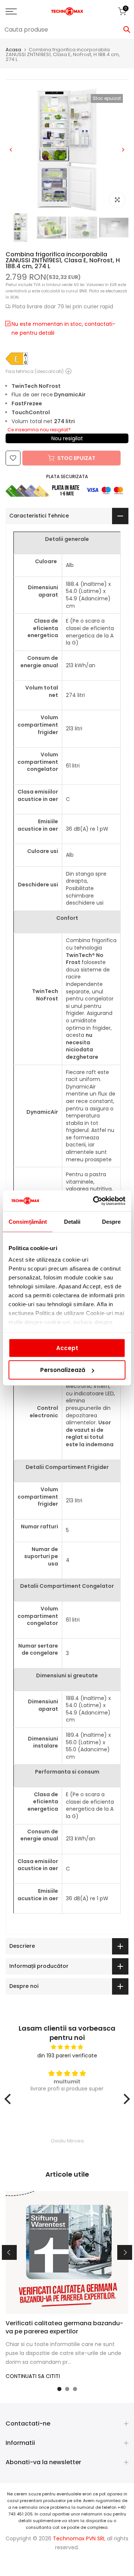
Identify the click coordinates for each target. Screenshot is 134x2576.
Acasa (13, 50)
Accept (67, 1348)
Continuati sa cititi (33, 2376)
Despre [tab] (111, 1221)
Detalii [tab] (72, 1221)
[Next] (123, 150)
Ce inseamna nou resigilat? (39, 430)
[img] (67, 2047)
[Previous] (11, 150)
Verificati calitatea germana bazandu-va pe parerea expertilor (64, 2327)
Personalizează (63, 1370)
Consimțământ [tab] (28, 1221)
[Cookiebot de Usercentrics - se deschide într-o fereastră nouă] (95, 1201)
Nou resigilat (67, 438)
